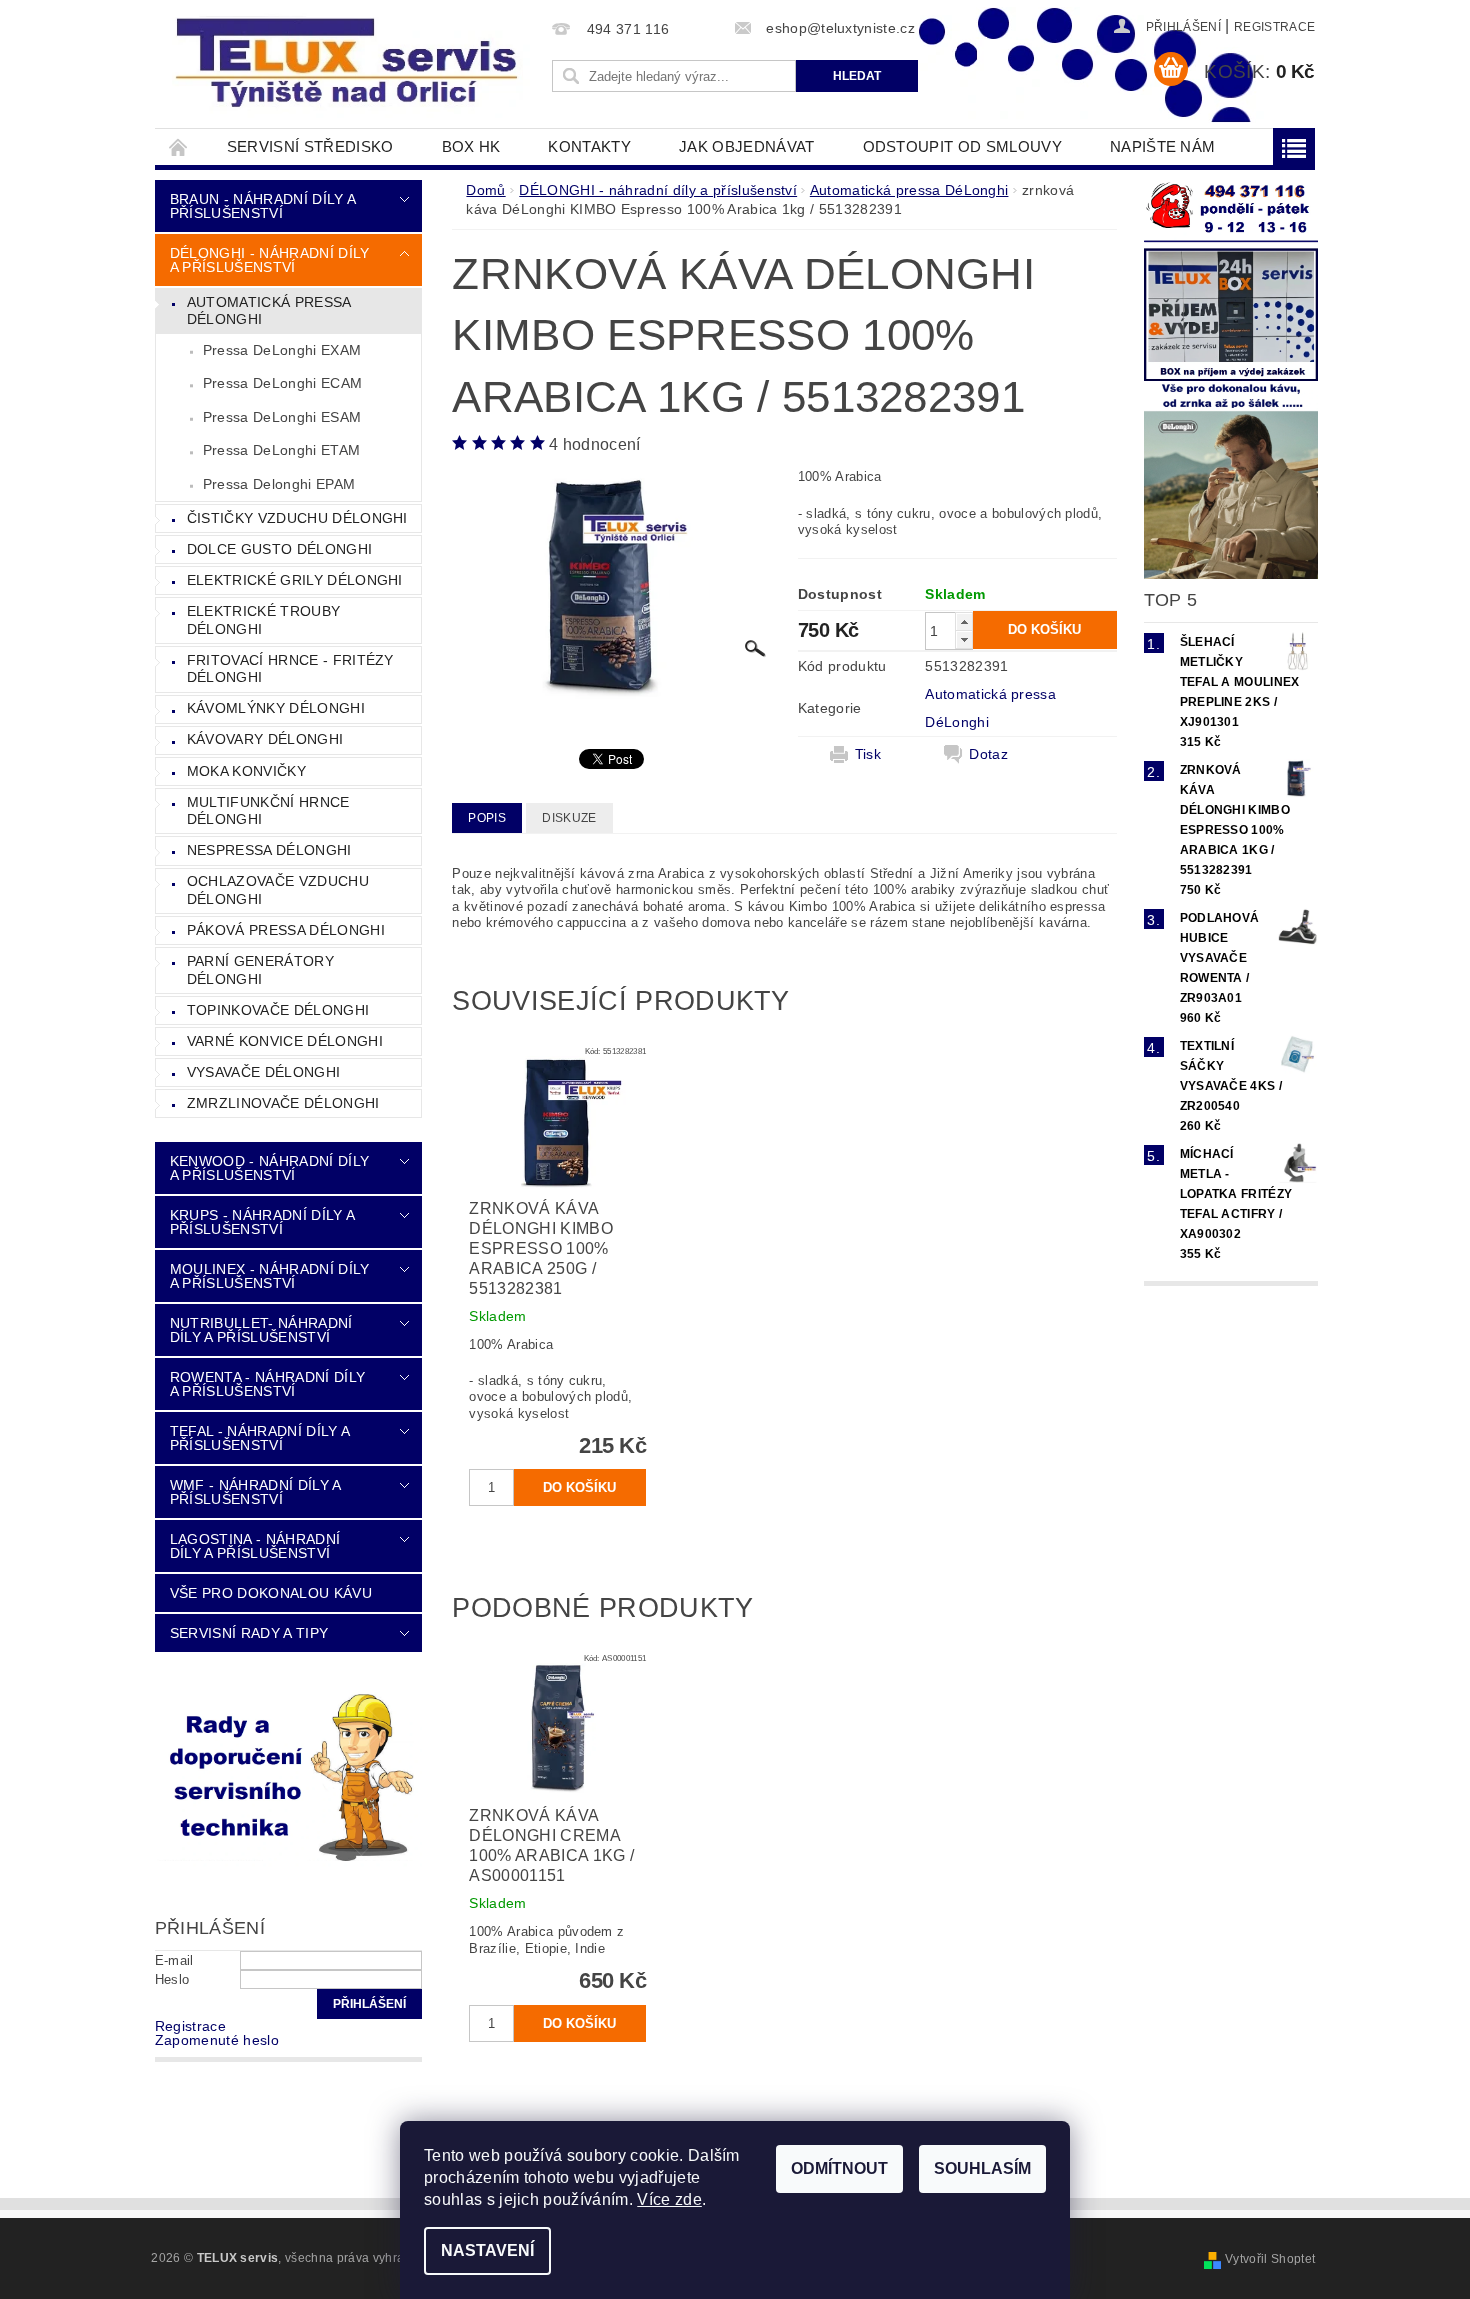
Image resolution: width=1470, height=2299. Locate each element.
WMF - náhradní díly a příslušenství (255, 1492)
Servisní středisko (310, 146)
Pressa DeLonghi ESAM (282, 417)
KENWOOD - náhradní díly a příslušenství (269, 1168)
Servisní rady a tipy (249, 1633)
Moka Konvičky (246, 771)
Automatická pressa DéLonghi (269, 311)
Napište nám (1163, 146)
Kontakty (589, 146)
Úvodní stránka (179, 146)
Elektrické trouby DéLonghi (263, 620)
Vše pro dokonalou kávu (271, 1593)
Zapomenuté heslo (217, 2040)
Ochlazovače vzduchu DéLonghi (278, 890)
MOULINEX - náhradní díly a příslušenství (270, 1276)
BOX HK (471, 146)
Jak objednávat (746, 146)
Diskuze (569, 818)
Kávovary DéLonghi (265, 739)
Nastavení (487, 2250)
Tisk (868, 754)
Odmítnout (839, 2168)
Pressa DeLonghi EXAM (282, 350)
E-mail (174, 1960)
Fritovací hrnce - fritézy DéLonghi (290, 669)
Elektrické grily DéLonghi (295, 580)
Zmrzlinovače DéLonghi (283, 1103)
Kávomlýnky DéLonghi (276, 708)
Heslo (172, 1979)
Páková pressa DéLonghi (286, 930)
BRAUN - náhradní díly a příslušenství (262, 206)
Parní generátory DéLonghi (260, 970)
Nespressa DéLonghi (269, 850)
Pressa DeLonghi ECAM (282, 383)
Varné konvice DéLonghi (285, 1041)
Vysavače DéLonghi (263, 1072)
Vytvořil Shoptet (1270, 2259)
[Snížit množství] (964, 639)
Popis (487, 818)
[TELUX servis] (350, 64)
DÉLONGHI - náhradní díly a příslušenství (270, 260)
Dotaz (988, 754)
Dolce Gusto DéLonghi (279, 549)
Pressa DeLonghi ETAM (281, 450)
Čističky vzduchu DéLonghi (297, 518)
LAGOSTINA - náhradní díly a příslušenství (255, 1546)
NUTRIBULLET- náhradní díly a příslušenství (261, 1330)
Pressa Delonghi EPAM (279, 484)
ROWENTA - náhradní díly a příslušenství (267, 1384)
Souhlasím (982, 2168)
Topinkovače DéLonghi (278, 1010)
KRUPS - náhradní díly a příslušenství (262, 1222)
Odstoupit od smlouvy (962, 146)
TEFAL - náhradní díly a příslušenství (259, 1438)
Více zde (669, 2199)
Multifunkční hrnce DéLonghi (268, 811)
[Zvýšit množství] (964, 621)
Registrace (1274, 27)
